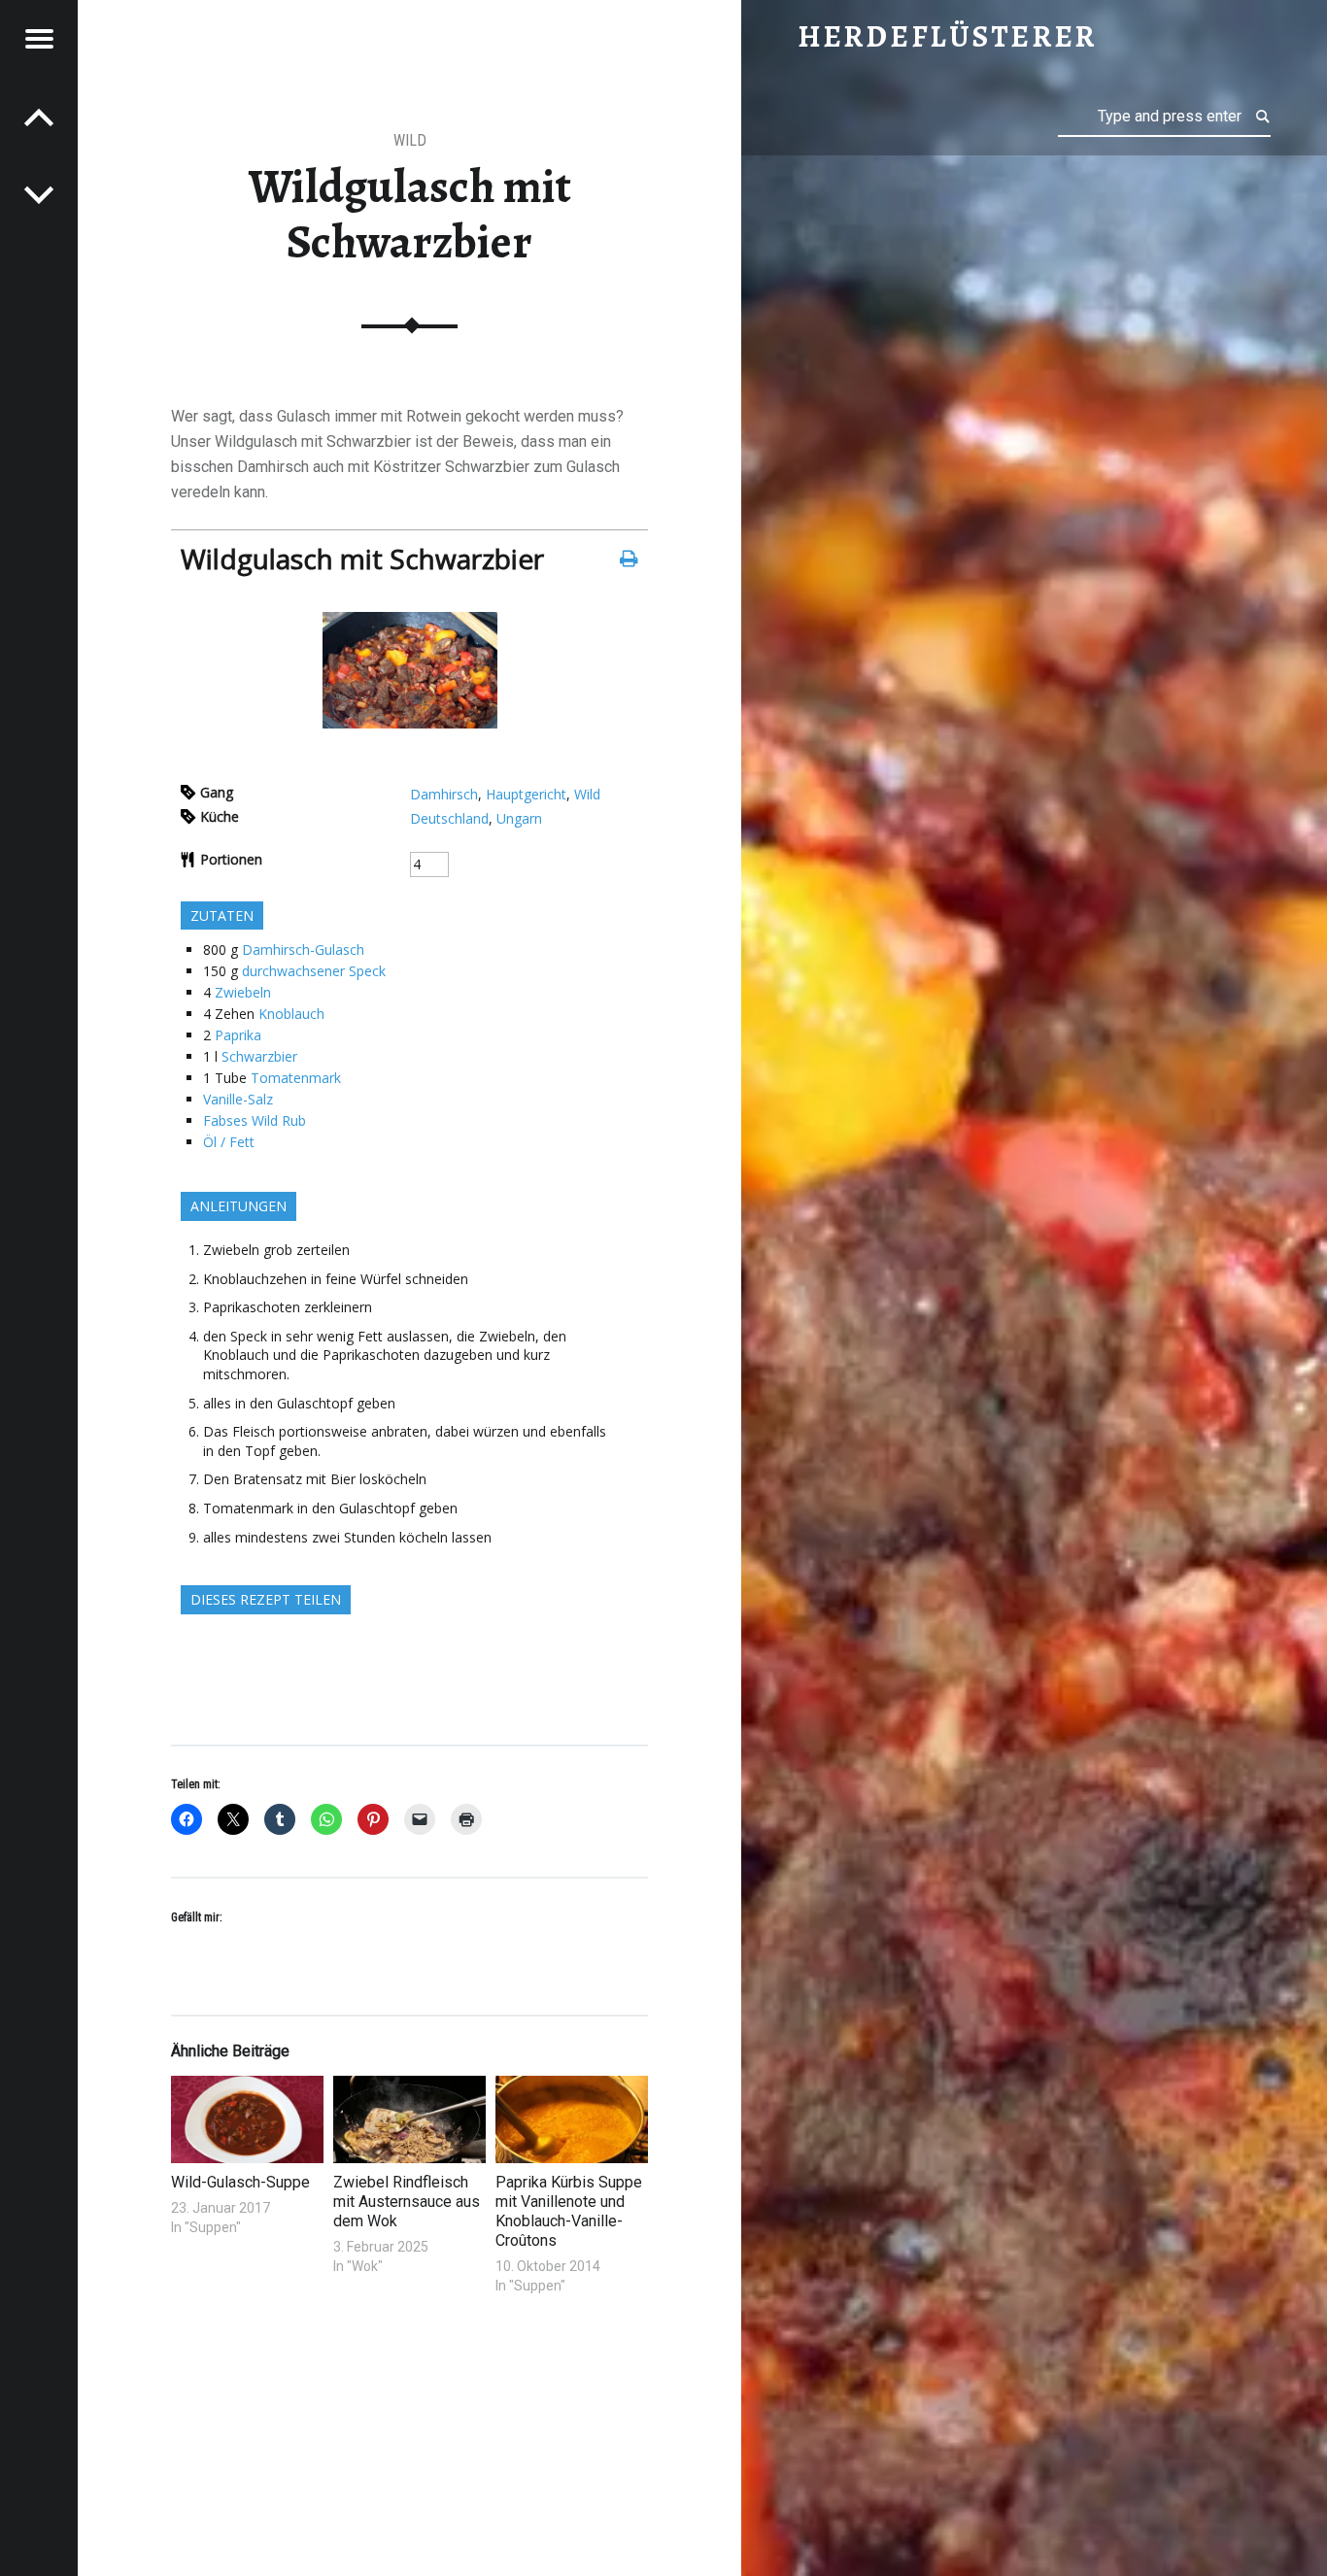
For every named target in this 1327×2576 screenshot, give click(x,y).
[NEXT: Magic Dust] (39, 117)
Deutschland (449, 818)
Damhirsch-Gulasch (303, 949)
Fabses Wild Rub (255, 1120)
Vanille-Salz (238, 1099)
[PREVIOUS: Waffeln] (39, 194)
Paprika (238, 1035)
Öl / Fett (229, 1142)
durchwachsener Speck (314, 971)
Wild (410, 140)
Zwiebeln (243, 992)
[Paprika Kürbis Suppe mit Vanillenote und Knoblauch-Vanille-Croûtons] (572, 2119)
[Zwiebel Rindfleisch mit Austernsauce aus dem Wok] (409, 2119)
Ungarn (519, 818)
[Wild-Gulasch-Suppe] (247, 2119)
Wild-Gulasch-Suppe (240, 2182)
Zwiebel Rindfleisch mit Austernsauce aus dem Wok (407, 2202)
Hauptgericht (526, 794)
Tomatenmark (296, 1078)
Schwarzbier (259, 1056)
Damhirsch (444, 794)
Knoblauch (291, 1014)
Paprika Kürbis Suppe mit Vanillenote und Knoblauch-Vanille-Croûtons (569, 2211)
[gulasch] (410, 723)
